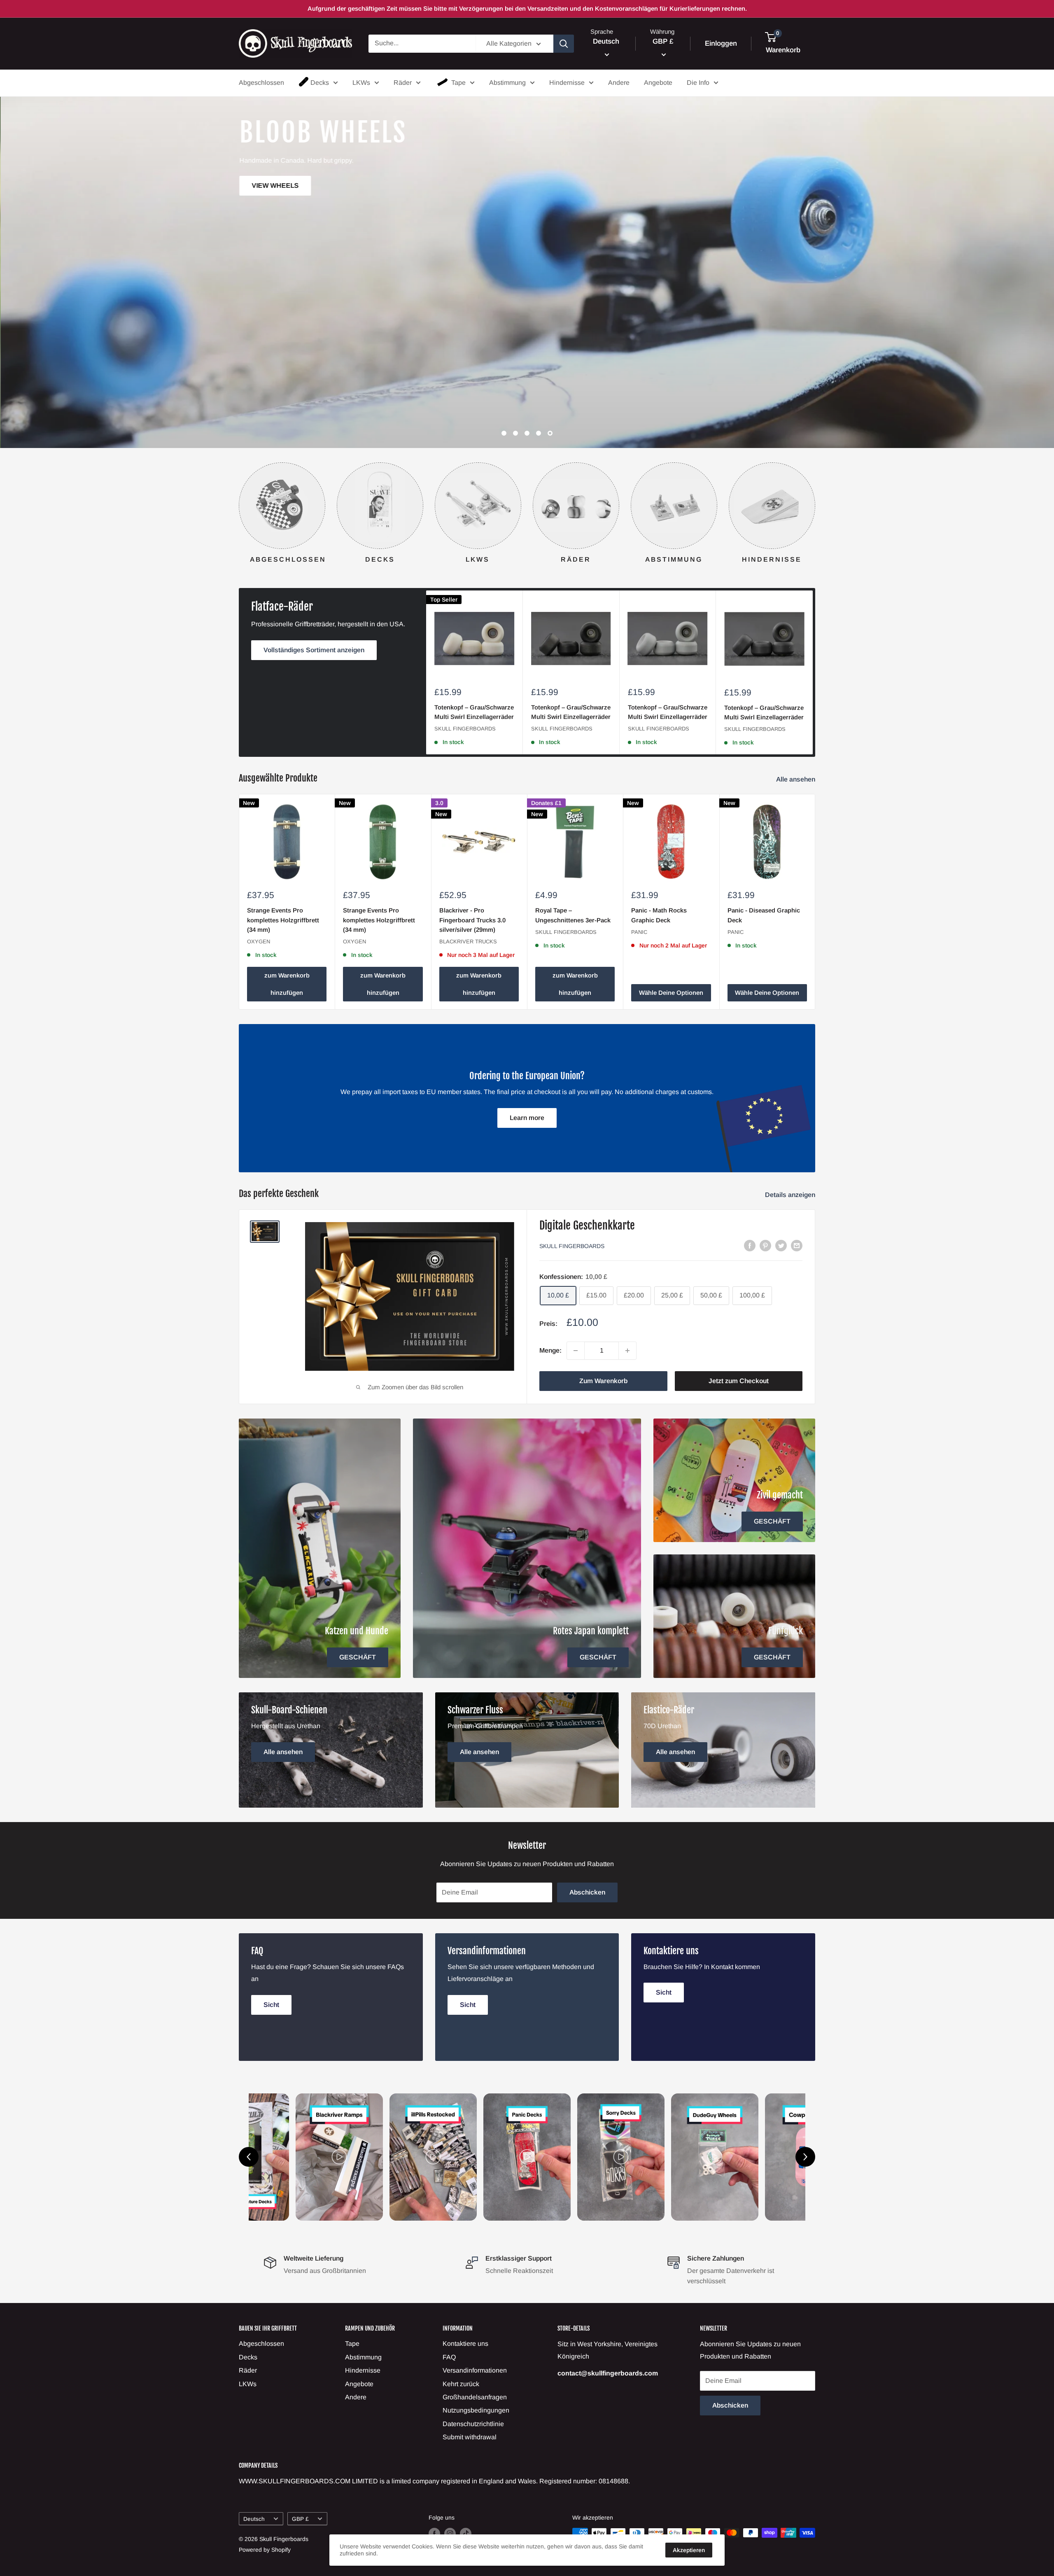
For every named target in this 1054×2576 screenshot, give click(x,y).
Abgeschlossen (261, 83)
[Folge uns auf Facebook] (434, 2534)
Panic (639, 932)
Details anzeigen (791, 1195)
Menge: (550, 1350)
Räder (403, 83)
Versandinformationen (475, 2370)
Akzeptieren (689, 2550)
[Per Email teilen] (797, 1245)
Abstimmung (507, 83)
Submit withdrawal (470, 2437)
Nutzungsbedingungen (476, 2410)
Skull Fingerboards (465, 729)
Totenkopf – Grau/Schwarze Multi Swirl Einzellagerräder (474, 712)
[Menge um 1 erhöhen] (627, 1351)
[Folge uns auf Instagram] (450, 2534)
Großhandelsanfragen (475, 2397)
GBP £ (300, 2519)
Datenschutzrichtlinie (473, 2424)
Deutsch (254, 2519)
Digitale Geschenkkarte (587, 1225)
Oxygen (259, 941)
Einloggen (721, 43)
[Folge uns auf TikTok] (466, 2534)
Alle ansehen (796, 779)
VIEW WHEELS (785, 307)
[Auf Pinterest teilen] (765, 1245)
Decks (320, 83)
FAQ (449, 2357)
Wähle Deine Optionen (671, 993)
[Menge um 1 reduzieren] (576, 1351)
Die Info (698, 83)
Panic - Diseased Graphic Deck (764, 915)
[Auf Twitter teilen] (781, 1245)
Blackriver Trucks (468, 941)
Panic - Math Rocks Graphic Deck (659, 915)
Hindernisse (567, 83)
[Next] (815, 510)
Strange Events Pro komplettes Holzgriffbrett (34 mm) (283, 920)
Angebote (658, 83)
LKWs (361, 83)
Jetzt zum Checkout (739, 1381)
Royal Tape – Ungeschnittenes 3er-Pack (573, 915)
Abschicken (587, 1892)
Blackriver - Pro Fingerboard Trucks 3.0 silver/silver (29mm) (472, 920)
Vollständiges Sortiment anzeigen (314, 650)
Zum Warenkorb (603, 1381)
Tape (458, 83)
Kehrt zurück (461, 2384)
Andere (619, 83)
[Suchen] (564, 44)
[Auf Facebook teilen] (750, 1245)
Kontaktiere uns (465, 2344)
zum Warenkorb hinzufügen (287, 984)
